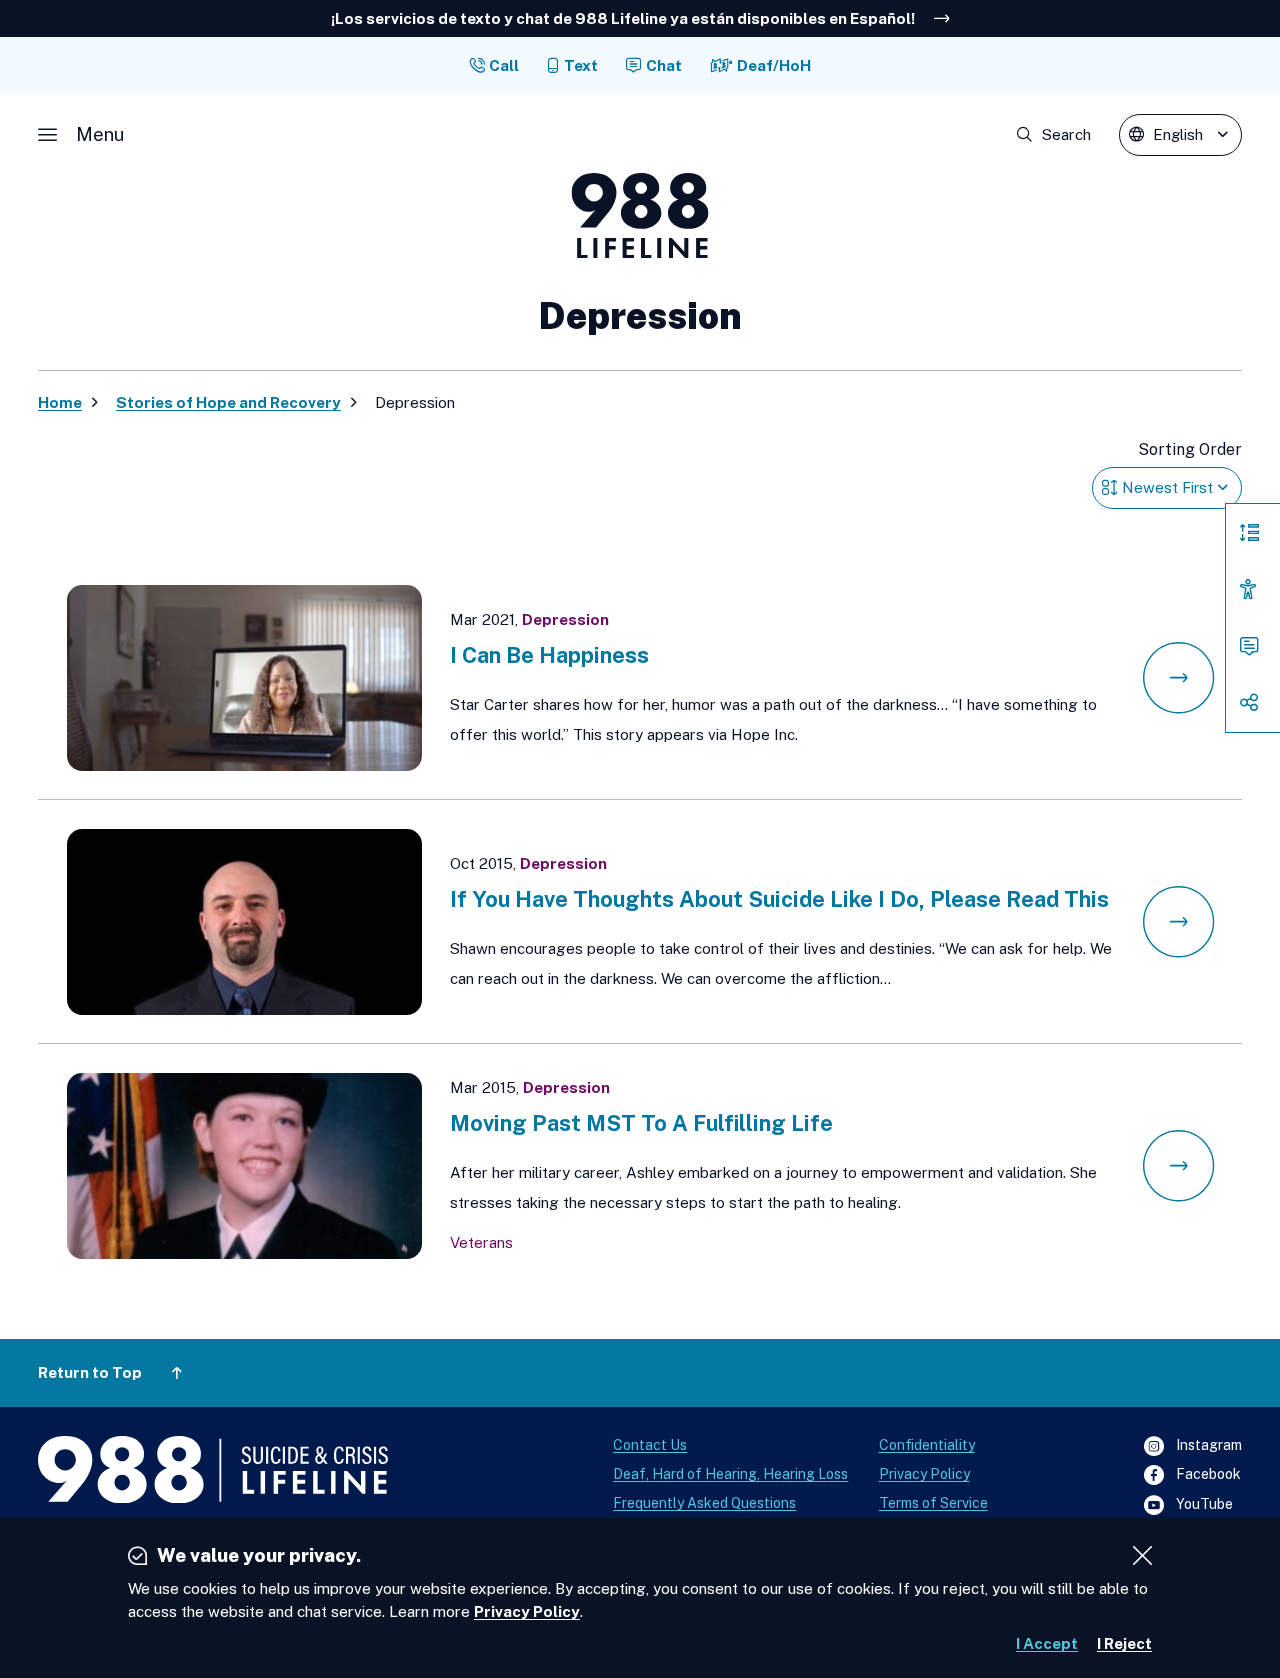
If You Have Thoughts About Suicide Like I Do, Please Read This (779, 899)
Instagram (1193, 1446)
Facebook (1192, 1475)
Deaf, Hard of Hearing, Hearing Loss (730, 1474)
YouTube (1188, 1505)
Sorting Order (1190, 449)
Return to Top (90, 1372)
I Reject (1124, 1643)
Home (60, 402)
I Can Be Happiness (549, 655)
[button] (81, 134)
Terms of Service (933, 1503)
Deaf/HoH (774, 65)
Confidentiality (927, 1445)
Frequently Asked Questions (704, 1503)
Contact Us (650, 1445)
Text (581, 65)
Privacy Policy (924, 1474)
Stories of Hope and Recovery (228, 402)
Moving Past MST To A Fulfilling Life (641, 1123)
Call (504, 65)
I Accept (1047, 1643)
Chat (664, 65)
